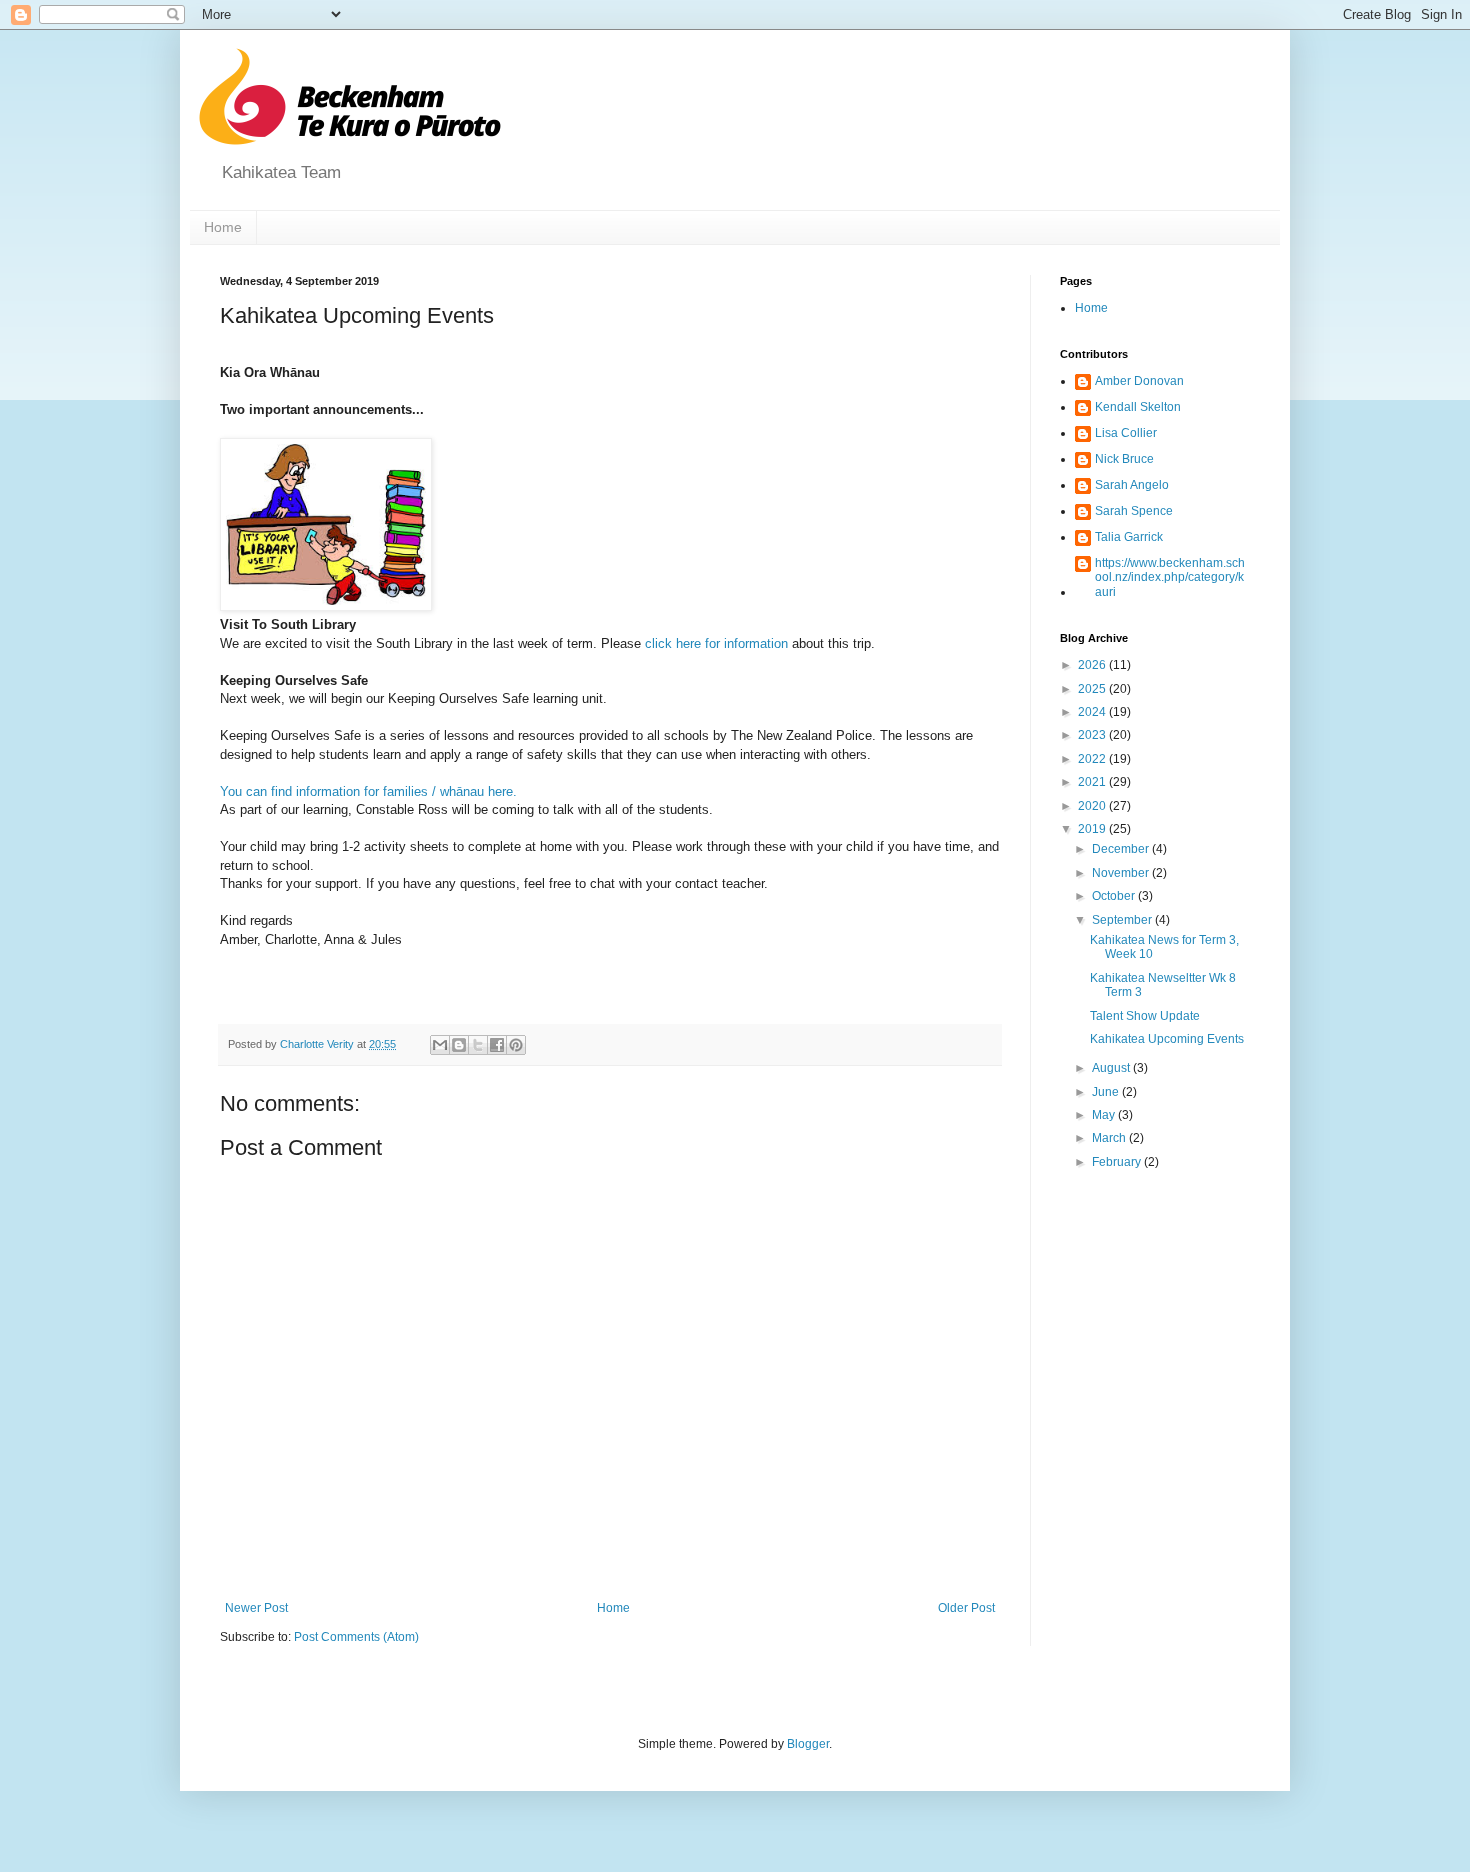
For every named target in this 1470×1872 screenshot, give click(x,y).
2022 (1093, 759)
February (1118, 1162)
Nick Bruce (1124, 459)
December (1122, 849)
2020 (1093, 806)
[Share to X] (478, 1045)
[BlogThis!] (459, 1045)
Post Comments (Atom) (356, 1637)
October (1115, 896)
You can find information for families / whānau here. (368, 791)
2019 (1093, 829)
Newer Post (256, 1608)
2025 (1093, 689)
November (1122, 873)
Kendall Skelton (1138, 407)
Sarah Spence (1134, 511)
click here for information (716, 643)
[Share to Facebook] (497, 1045)
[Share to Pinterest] (516, 1045)
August (1112, 1068)
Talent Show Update (1145, 1016)
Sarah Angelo (1132, 485)
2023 (1093, 735)
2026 (1093, 665)
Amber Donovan (1139, 381)
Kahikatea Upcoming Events (1167, 1039)
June (1107, 1092)
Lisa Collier (1126, 433)
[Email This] (440, 1045)
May (1105, 1115)
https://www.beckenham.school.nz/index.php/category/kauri (1170, 577)
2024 (1093, 712)
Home (223, 227)
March (1110, 1138)
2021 (1093, 782)
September (1123, 920)
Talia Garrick (1129, 537)
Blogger (808, 1744)
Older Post (966, 1608)
